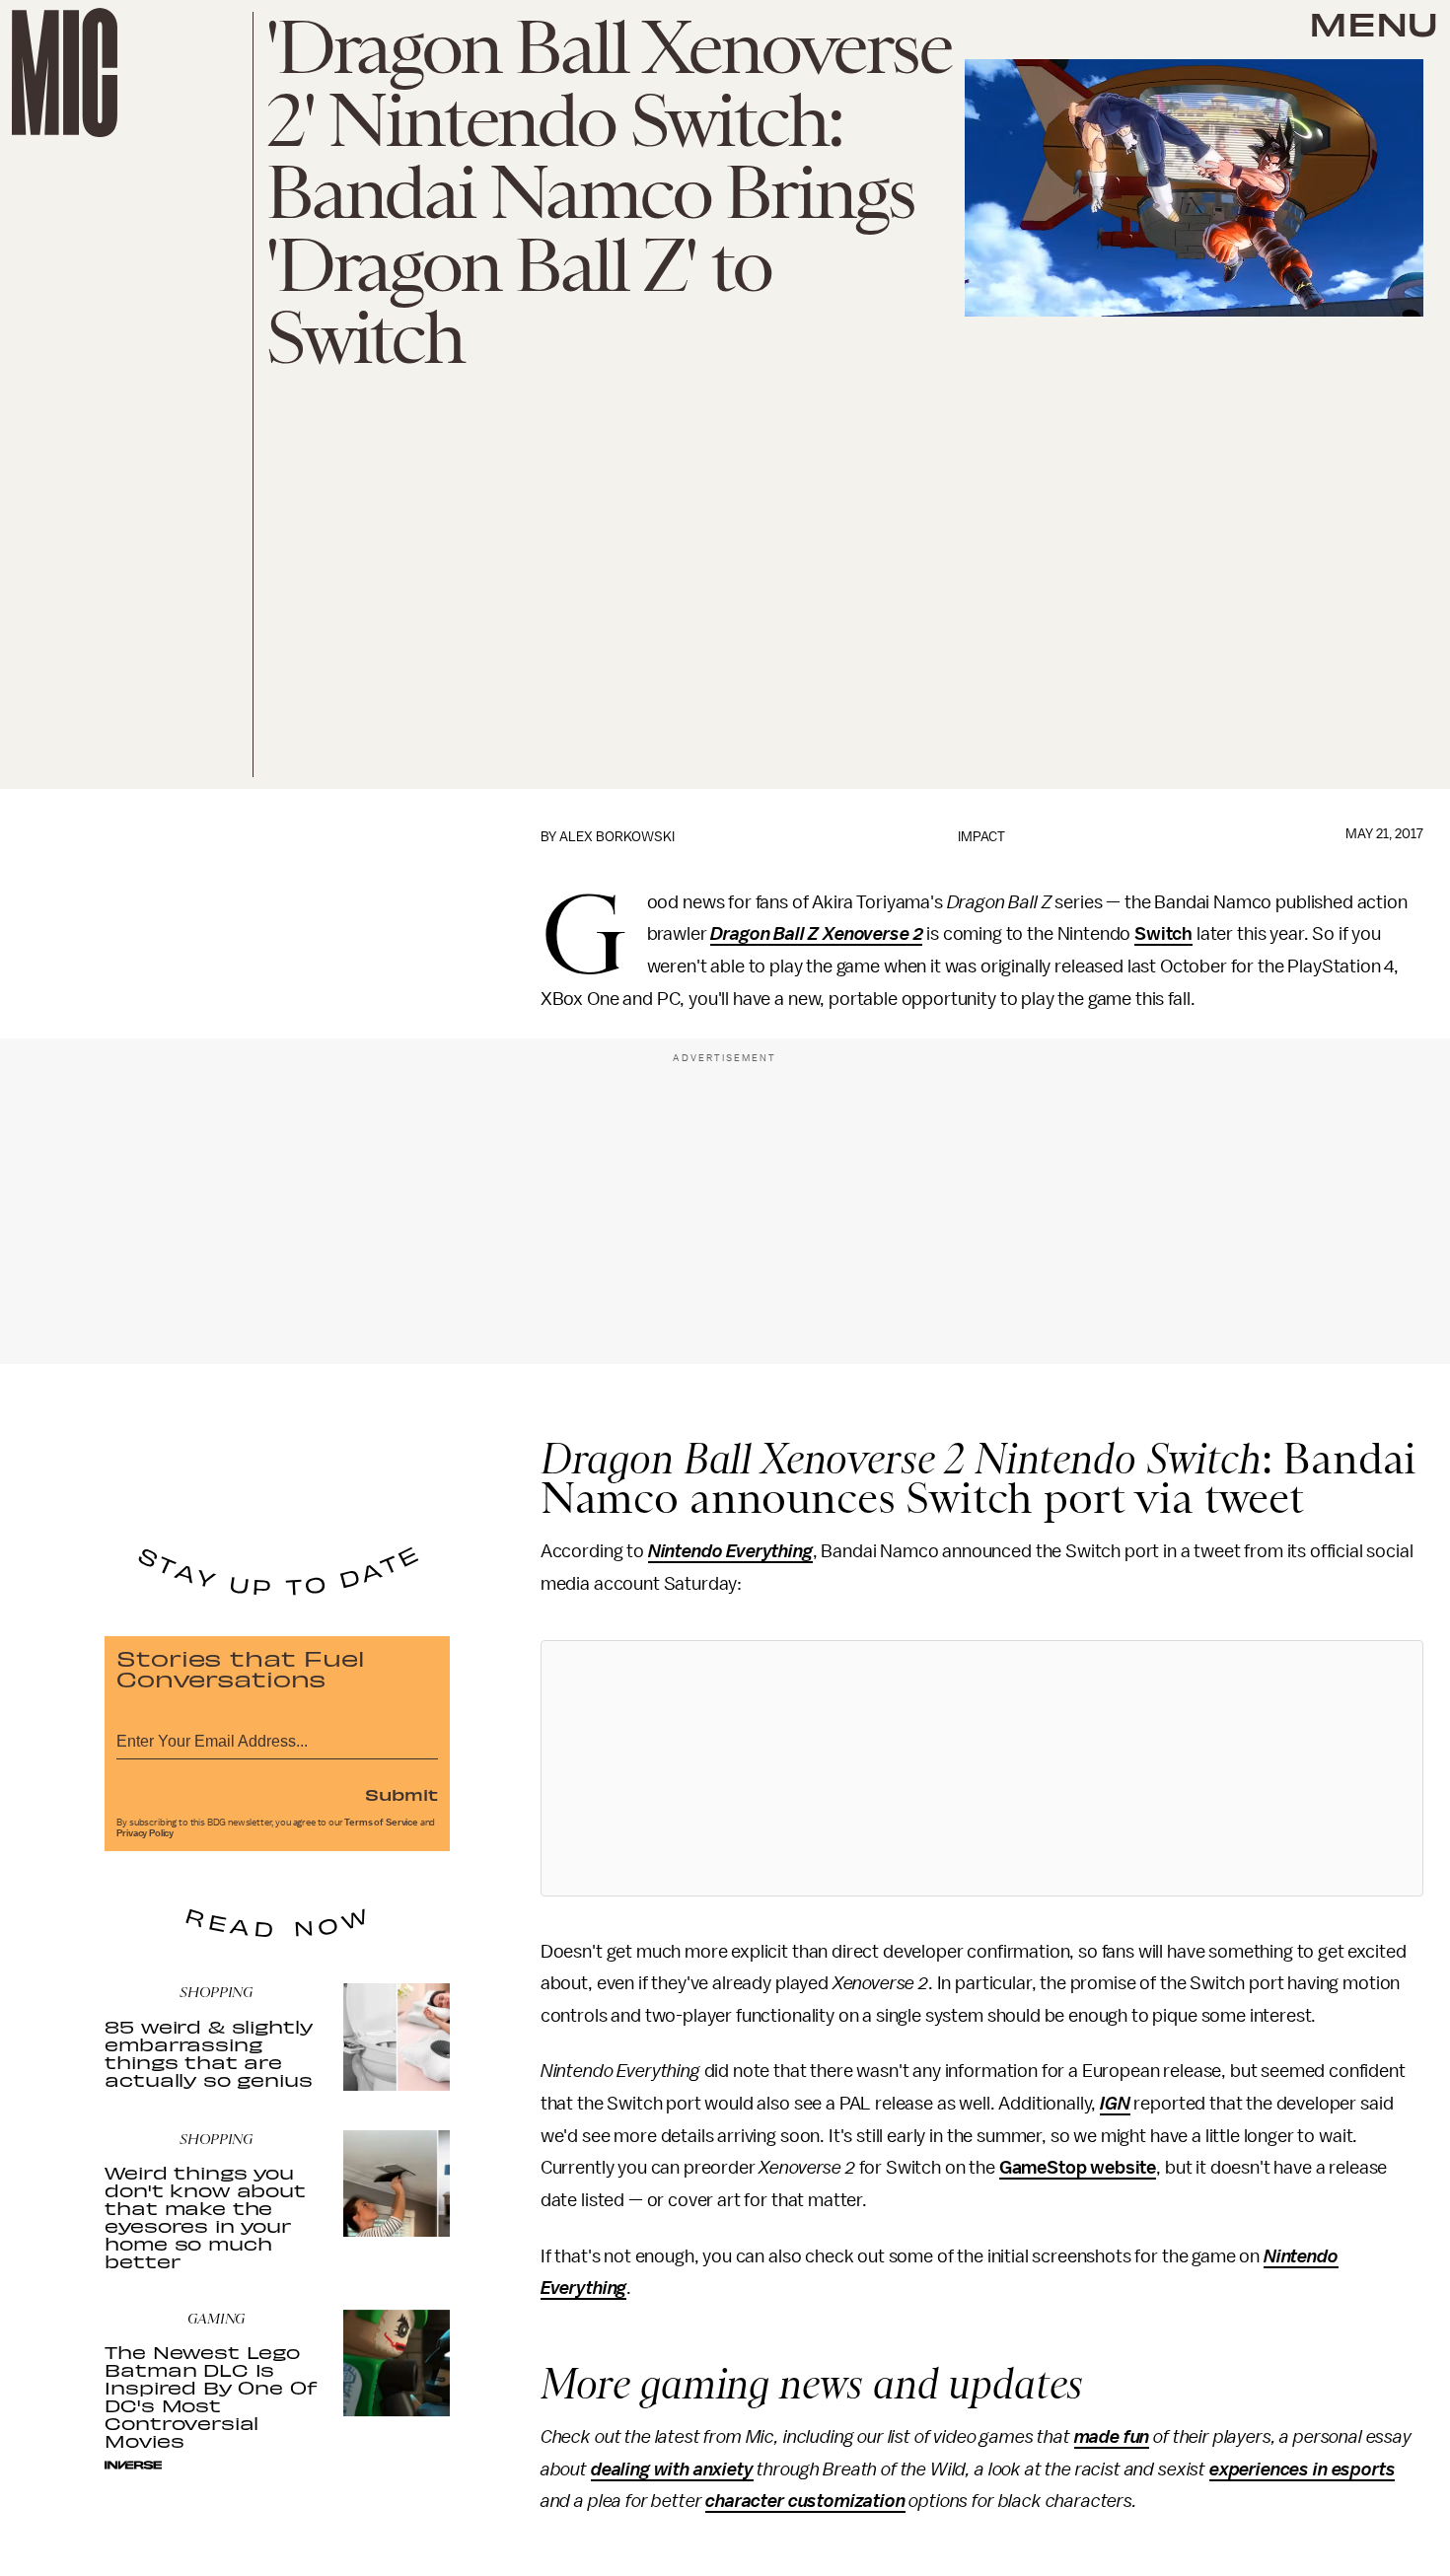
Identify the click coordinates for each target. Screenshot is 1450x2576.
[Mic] (65, 72)
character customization (805, 2501)
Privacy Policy (145, 1833)
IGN (1115, 2104)
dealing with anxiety (672, 2469)
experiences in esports (1302, 2469)
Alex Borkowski (617, 837)
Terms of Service (381, 1823)
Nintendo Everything (730, 1551)
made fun (1112, 2437)
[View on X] (981, 1768)
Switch (1163, 934)
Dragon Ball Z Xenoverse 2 (816, 934)
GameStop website (1078, 2168)
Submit (401, 1794)
